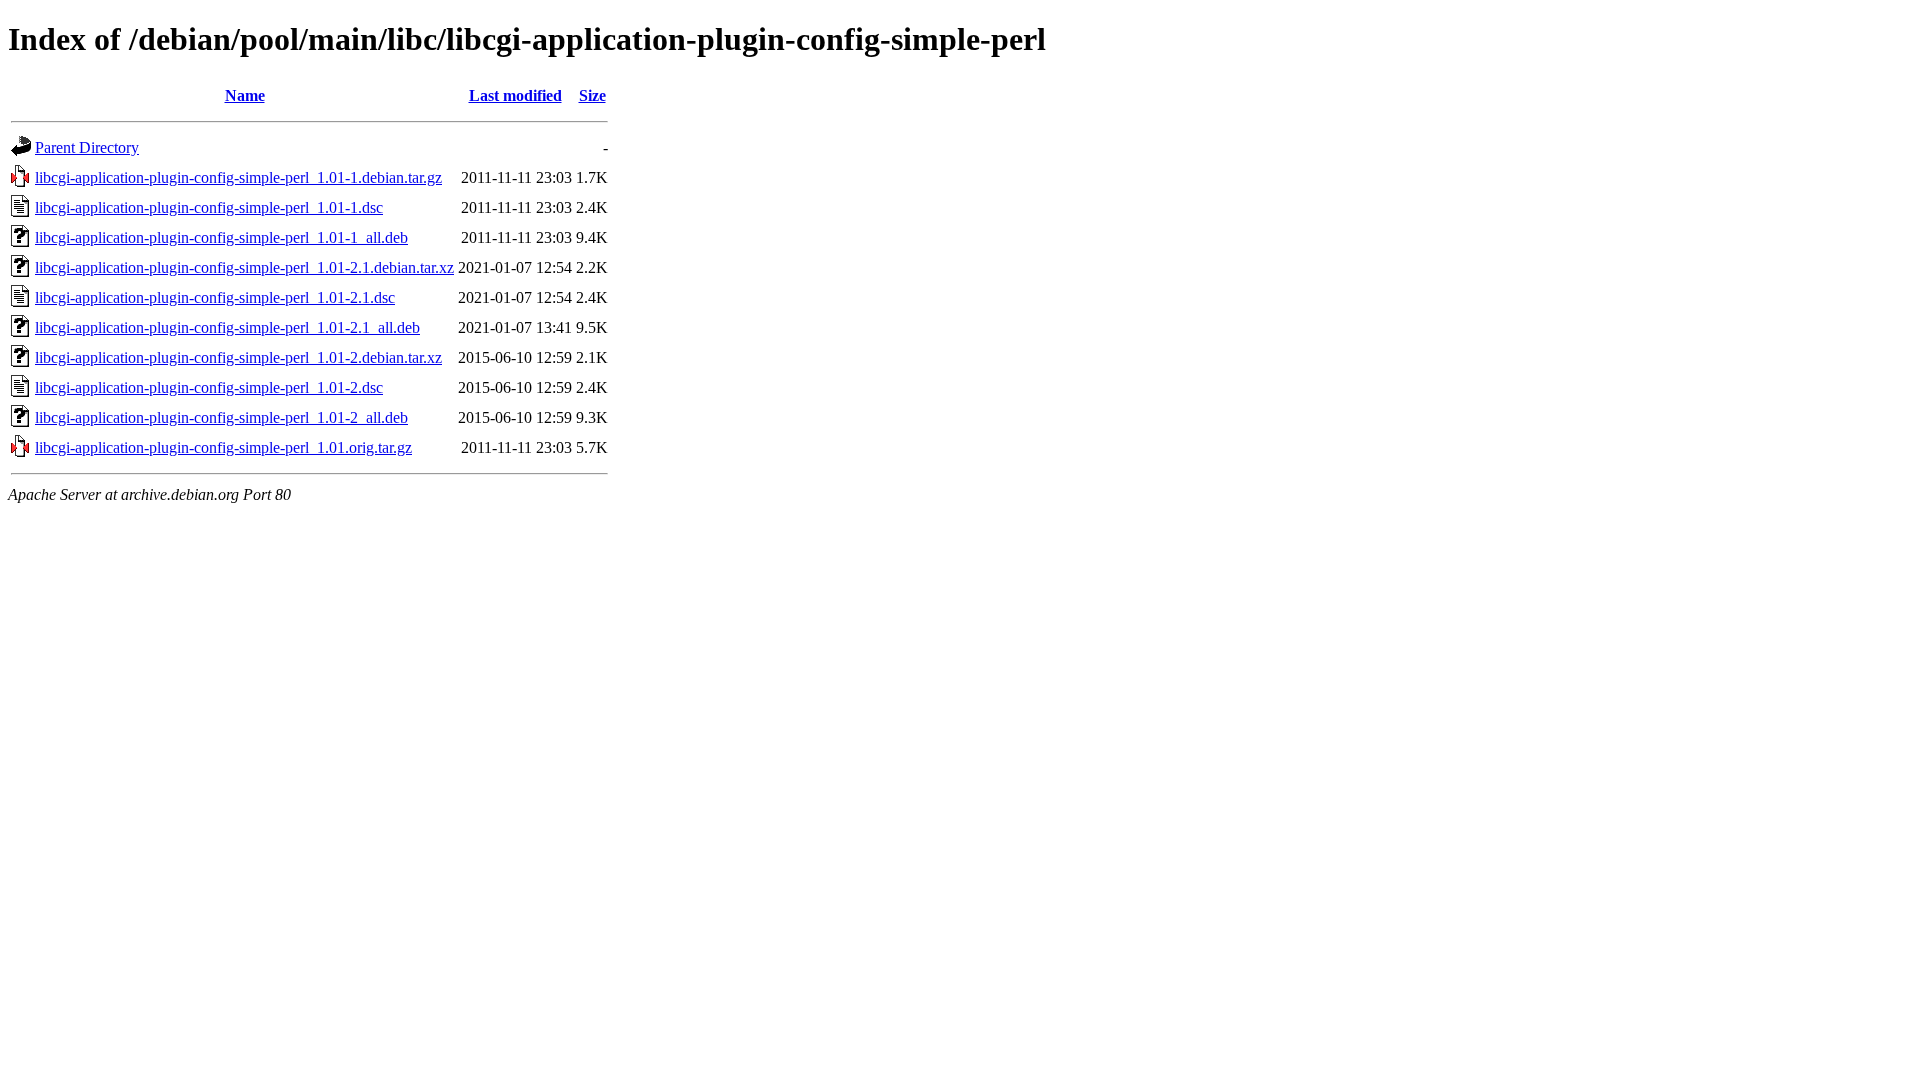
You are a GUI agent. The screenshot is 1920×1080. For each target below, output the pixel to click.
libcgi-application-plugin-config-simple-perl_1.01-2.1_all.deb (227, 327)
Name (245, 95)
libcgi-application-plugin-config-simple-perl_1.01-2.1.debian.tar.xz (244, 267)
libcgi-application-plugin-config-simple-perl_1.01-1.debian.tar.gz (238, 177)
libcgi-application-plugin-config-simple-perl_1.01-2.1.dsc (215, 297)
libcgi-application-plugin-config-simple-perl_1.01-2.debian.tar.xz (238, 357)
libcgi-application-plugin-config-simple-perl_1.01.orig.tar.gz (223, 447)
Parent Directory (87, 147)
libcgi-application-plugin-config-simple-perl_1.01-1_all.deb (221, 237)
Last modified (515, 95)
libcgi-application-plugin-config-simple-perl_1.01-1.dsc (209, 207)
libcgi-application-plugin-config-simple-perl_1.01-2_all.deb (221, 417)
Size (592, 95)
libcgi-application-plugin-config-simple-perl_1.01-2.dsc (209, 387)
